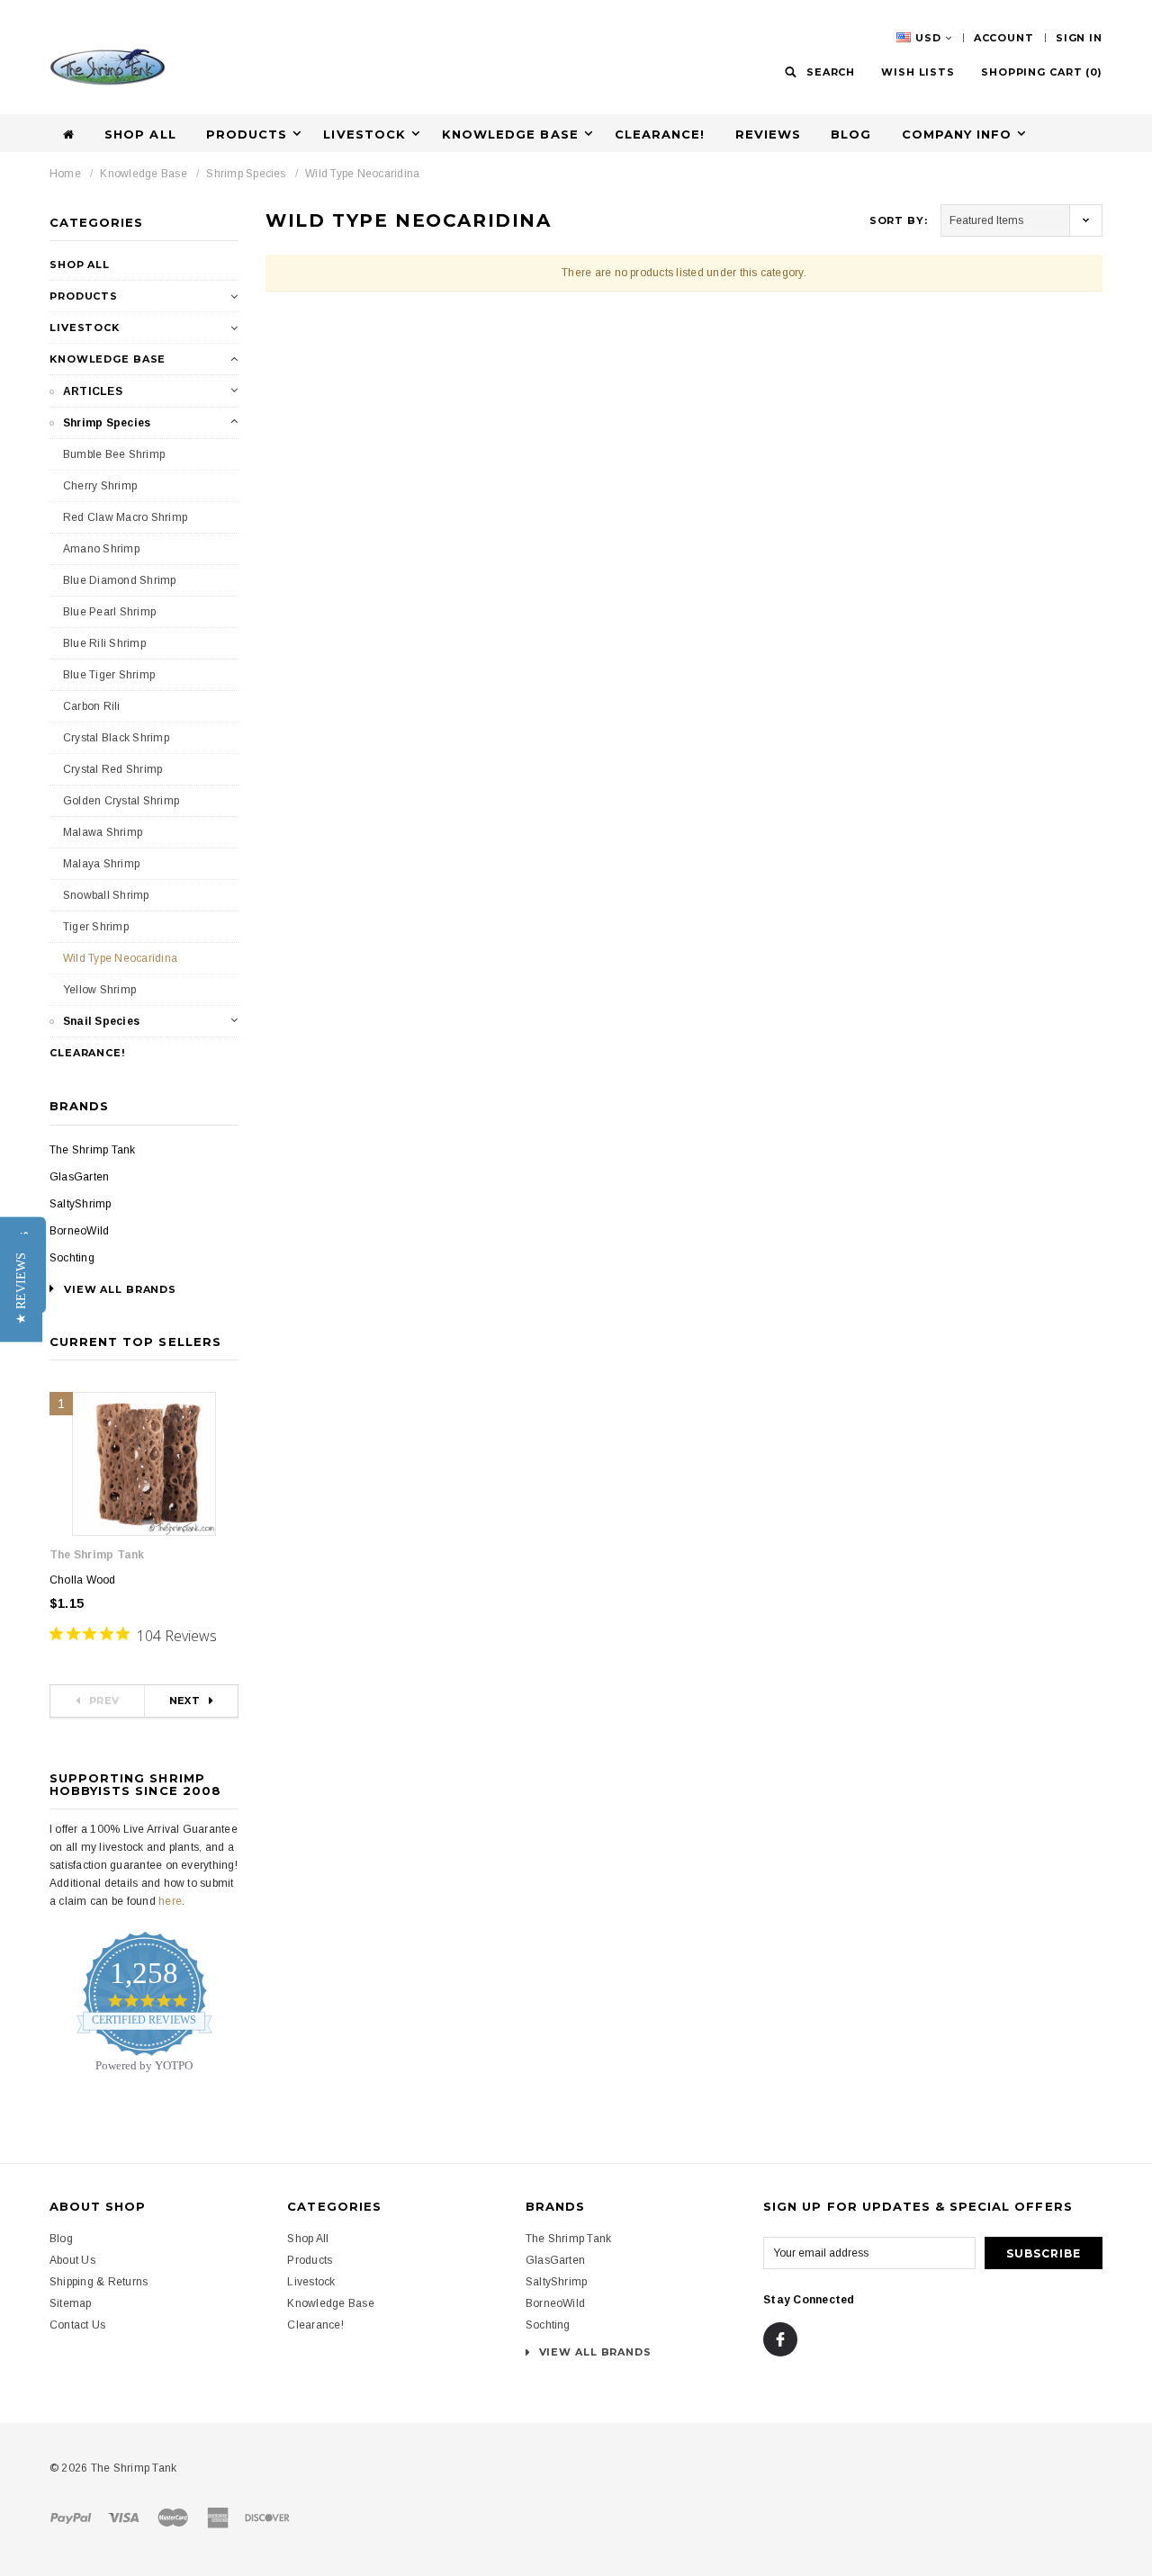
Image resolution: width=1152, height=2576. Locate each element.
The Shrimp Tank (93, 1150)
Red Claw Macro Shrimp (125, 517)
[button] (21, 1288)
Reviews (768, 134)
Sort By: (899, 220)
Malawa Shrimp (103, 832)
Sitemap (71, 2303)
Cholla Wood (83, 1580)
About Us (72, 2260)
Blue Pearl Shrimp (109, 612)
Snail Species (101, 1021)
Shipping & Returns (99, 2282)
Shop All (140, 134)
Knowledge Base (143, 174)
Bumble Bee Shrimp (114, 454)
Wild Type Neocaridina (362, 174)
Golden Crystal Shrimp (121, 801)
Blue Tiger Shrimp (109, 675)
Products (84, 296)
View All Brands (594, 2352)
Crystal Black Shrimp (116, 738)
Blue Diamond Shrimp (120, 580)
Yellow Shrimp (99, 990)
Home (65, 174)
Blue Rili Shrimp (104, 643)
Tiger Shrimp (96, 927)
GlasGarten (79, 1177)
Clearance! (660, 134)
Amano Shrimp (101, 549)
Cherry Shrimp (100, 486)
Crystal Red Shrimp (112, 769)
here (170, 1901)
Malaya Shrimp (101, 864)
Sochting (72, 1258)
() (1042, 72)
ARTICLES (93, 391)
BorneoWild (79, 1231)
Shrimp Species (246, 174)
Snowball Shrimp (106, 895)
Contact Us (77, 2325)
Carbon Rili (92, 706)
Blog (851, 134)
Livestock (85, 328)
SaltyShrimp (81, 1204)
